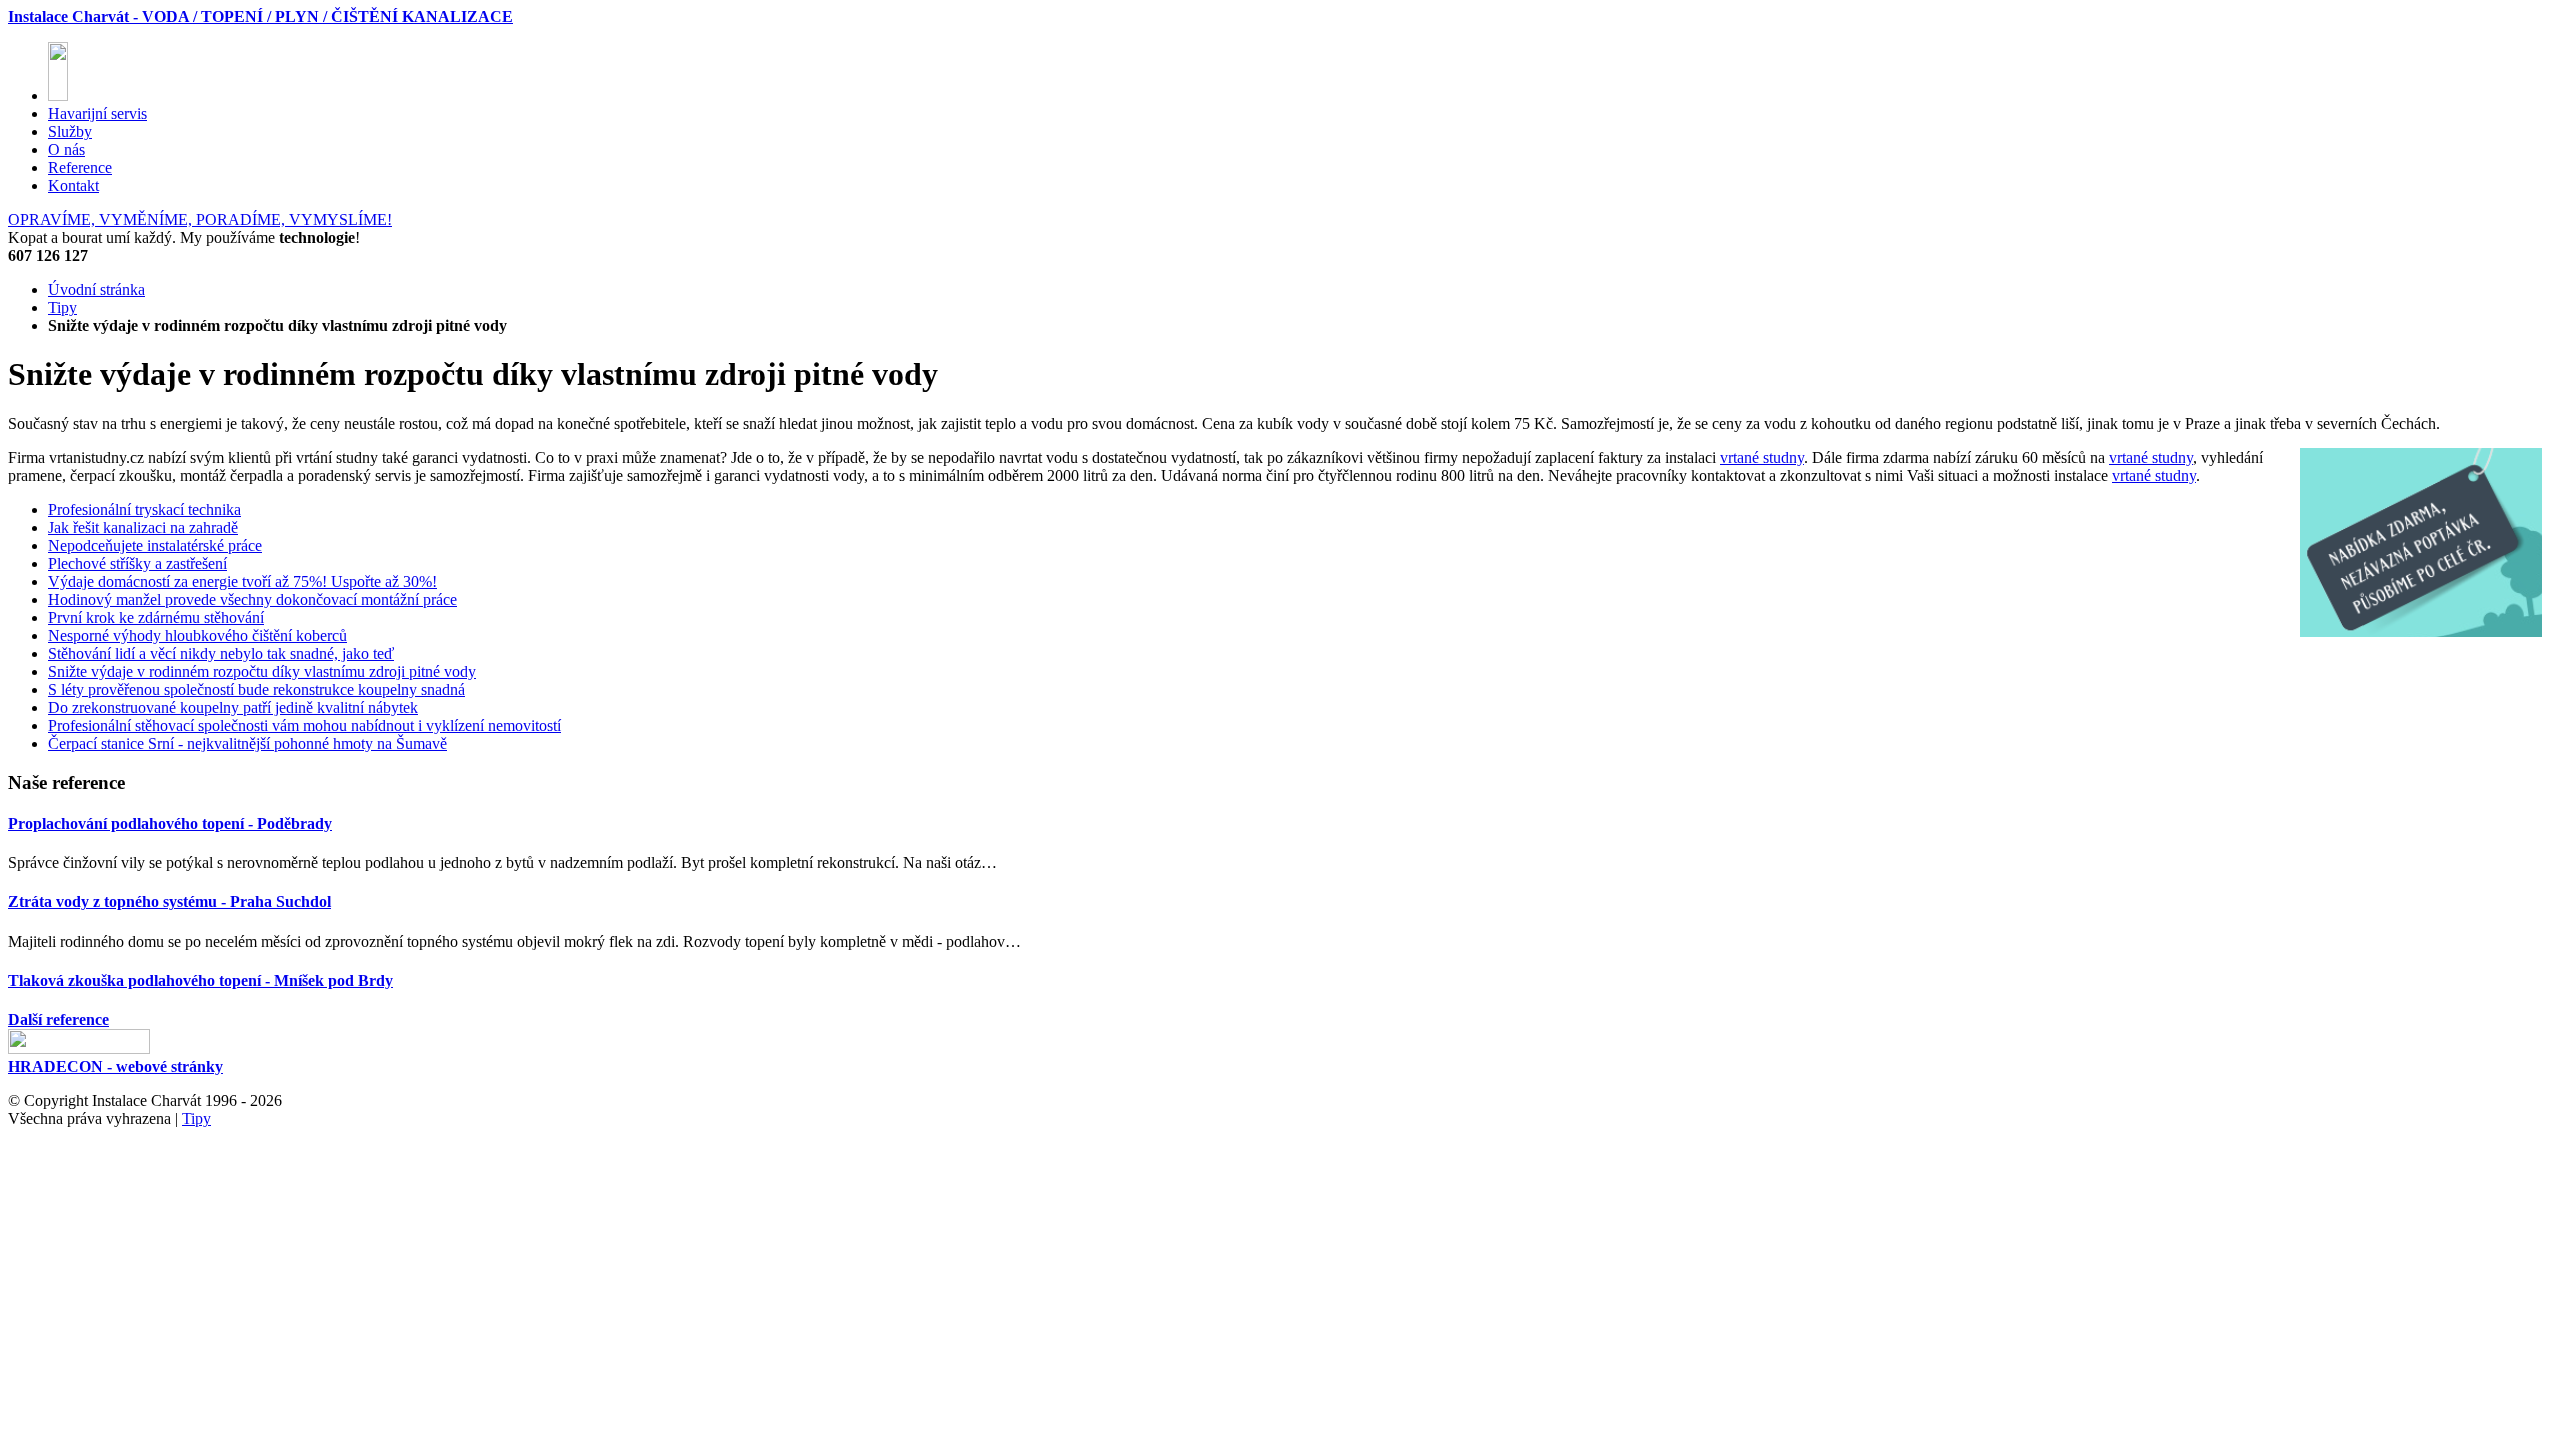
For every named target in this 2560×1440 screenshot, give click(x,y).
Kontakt (73, 185)
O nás (66, 149)
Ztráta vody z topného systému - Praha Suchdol (169, 901)
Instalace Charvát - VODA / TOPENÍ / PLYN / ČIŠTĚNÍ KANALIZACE (260, 16)
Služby (70, 131)
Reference (80, 167)
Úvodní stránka (96, 289)
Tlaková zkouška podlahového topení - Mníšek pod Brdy (200, 980)
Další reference (58, 1019)
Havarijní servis (97, 113)
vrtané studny (1762, 457)
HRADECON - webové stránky (115, 1066)
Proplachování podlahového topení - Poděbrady (170, 823)
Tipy (62, 307)
